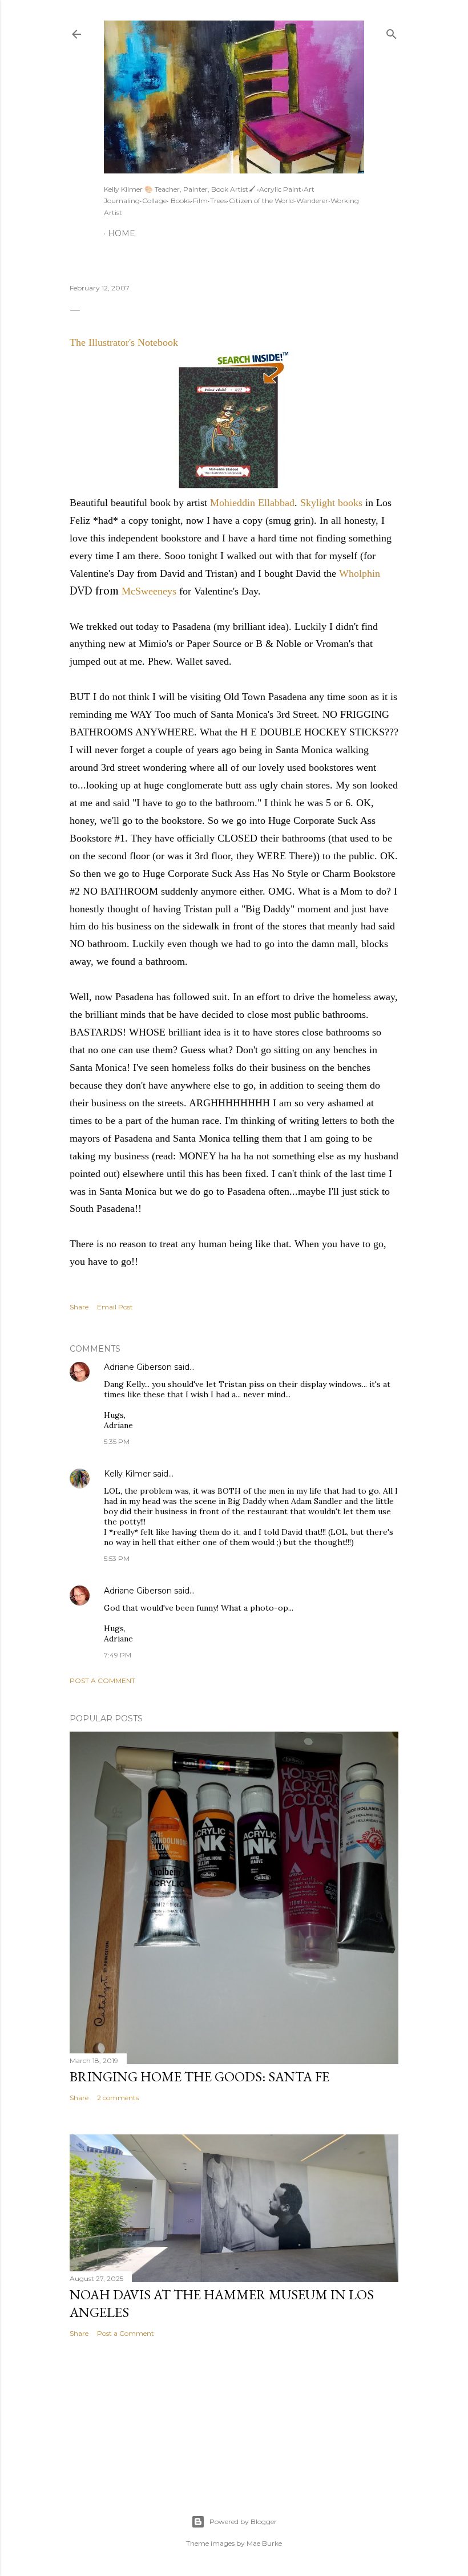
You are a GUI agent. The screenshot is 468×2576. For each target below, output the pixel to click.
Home (122, 233)
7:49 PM (118, 1655)
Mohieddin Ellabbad (252, 503)
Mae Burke (264, 2543)
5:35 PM (117, 1441)
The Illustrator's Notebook (124, 342)
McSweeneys (150, 591)
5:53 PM (117, 1558)
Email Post (115, 1307)
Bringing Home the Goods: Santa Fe (199, 2076)
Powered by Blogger (243, 2522)
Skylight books (331, 503)
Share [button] (79, 1307)
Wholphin (360, 573)
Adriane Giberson (138, 1367)
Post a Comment (102, 1681)
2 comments (118, 2098)
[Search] (392, 32)
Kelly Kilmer (127, 1474)
